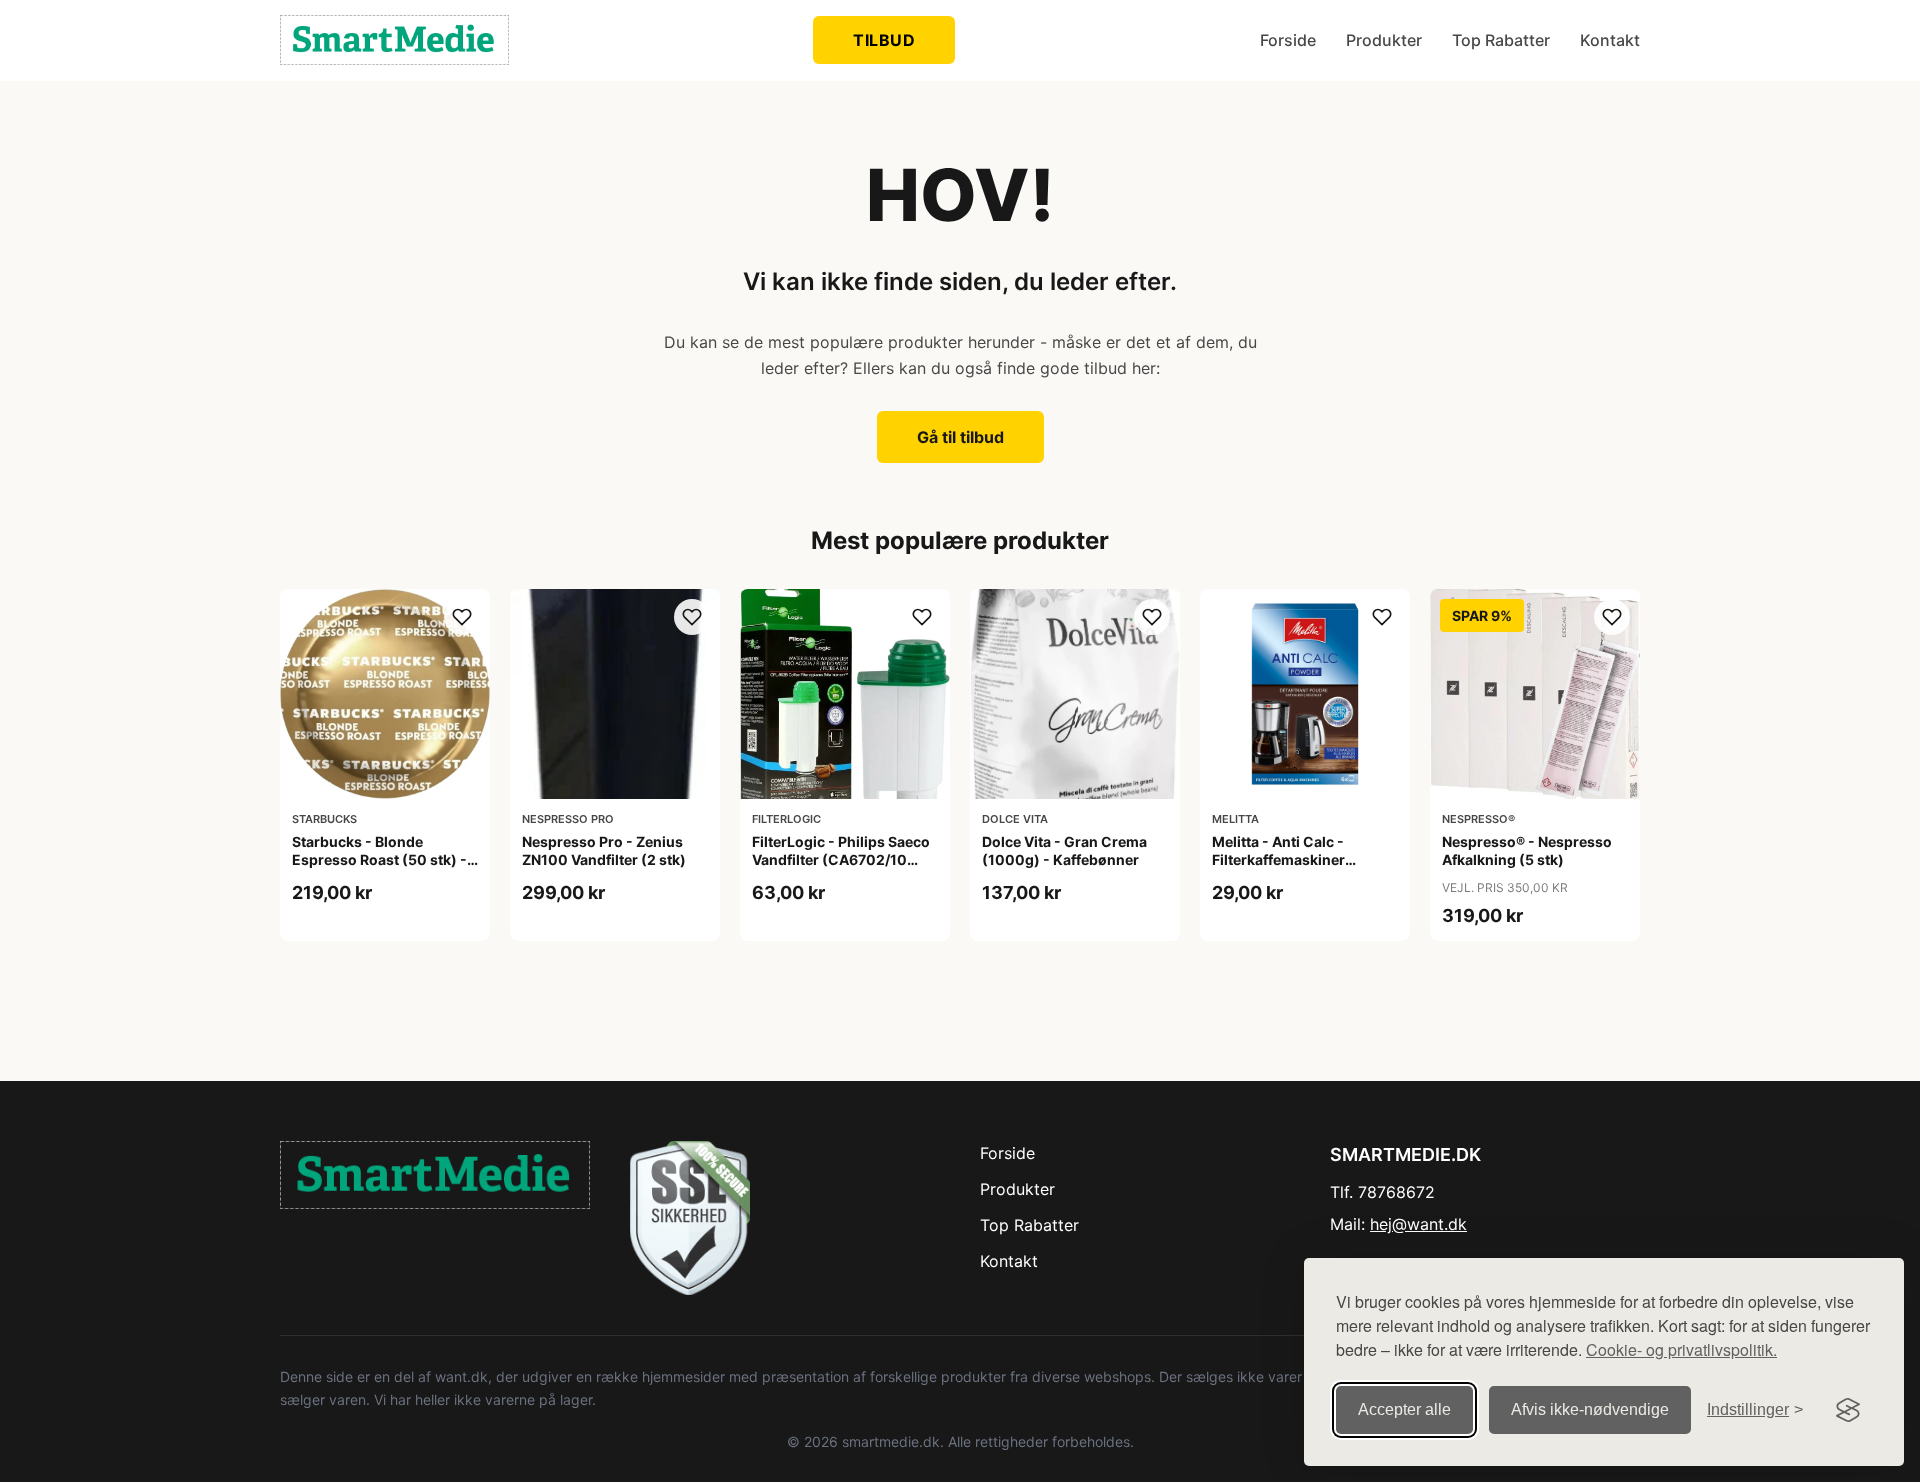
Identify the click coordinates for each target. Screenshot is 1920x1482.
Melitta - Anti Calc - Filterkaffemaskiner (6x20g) (1278, 859)
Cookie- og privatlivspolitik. (1681, 1349)
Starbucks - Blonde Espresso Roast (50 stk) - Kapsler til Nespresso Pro (379, 859)
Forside (1288, 40)
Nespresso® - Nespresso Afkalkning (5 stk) (1527, 850)
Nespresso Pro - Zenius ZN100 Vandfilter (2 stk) (604, 850)
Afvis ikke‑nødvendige (1590, 1409)
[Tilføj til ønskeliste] (462, 617)
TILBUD (884, 40)
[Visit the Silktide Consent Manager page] (1848, 1410)
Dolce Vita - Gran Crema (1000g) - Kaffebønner (1064, 850)
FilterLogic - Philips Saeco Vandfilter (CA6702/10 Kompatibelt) (841, 859)
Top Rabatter (1501, 40)
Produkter (1384, 40)
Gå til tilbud (960, 437)
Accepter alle (1404, 1409)
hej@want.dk (1418, 1224)
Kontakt (1610, 40)
